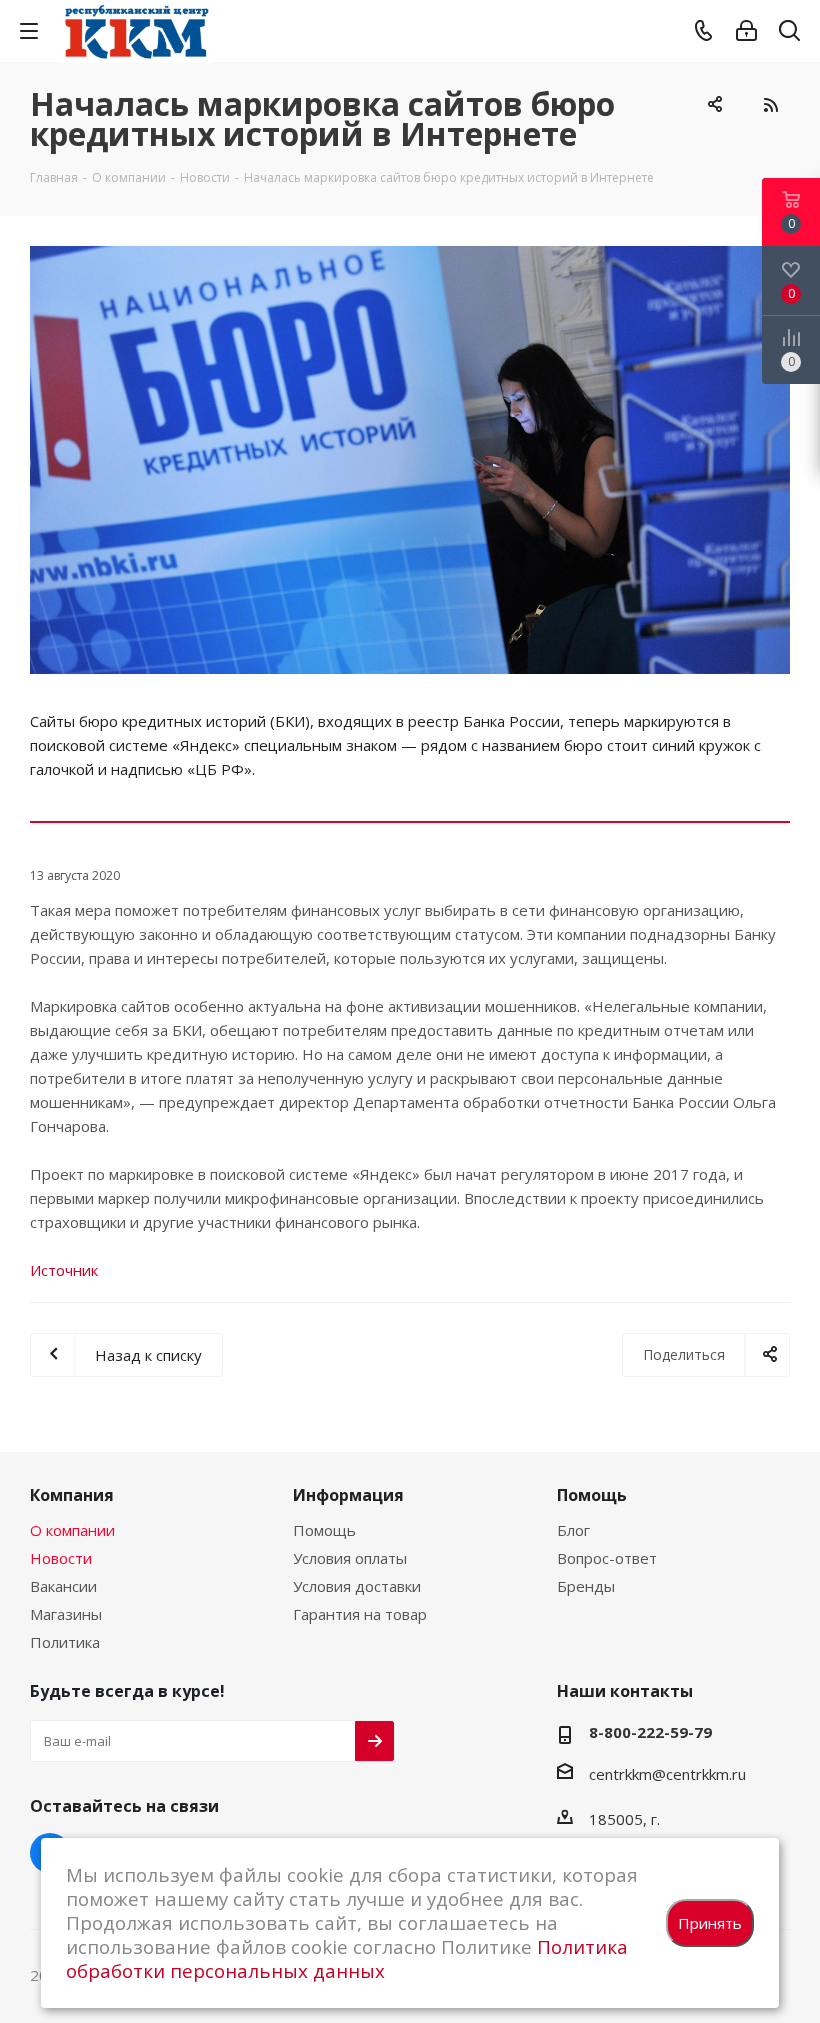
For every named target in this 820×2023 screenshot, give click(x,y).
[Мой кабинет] (746, 31)
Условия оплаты (350, 1558)
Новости (61, 1558)
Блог (573, 1530)
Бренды (586, 1586)
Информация (348, 1495)
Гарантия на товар (360, 1614)
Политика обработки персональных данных (347, 1958)
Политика (65, 1642)
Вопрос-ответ (607, 1558)
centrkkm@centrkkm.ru (667, 1773)
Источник (64, 1270)
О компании (72, 1530)
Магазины (66, 1614)
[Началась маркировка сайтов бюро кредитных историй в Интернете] (410, 460)
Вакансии (63, 1586)
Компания (72, 1495)
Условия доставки (357, 1586)
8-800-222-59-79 (650, 1732)
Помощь (324, 1530)
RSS (770, 105)
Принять (710, 1923)
